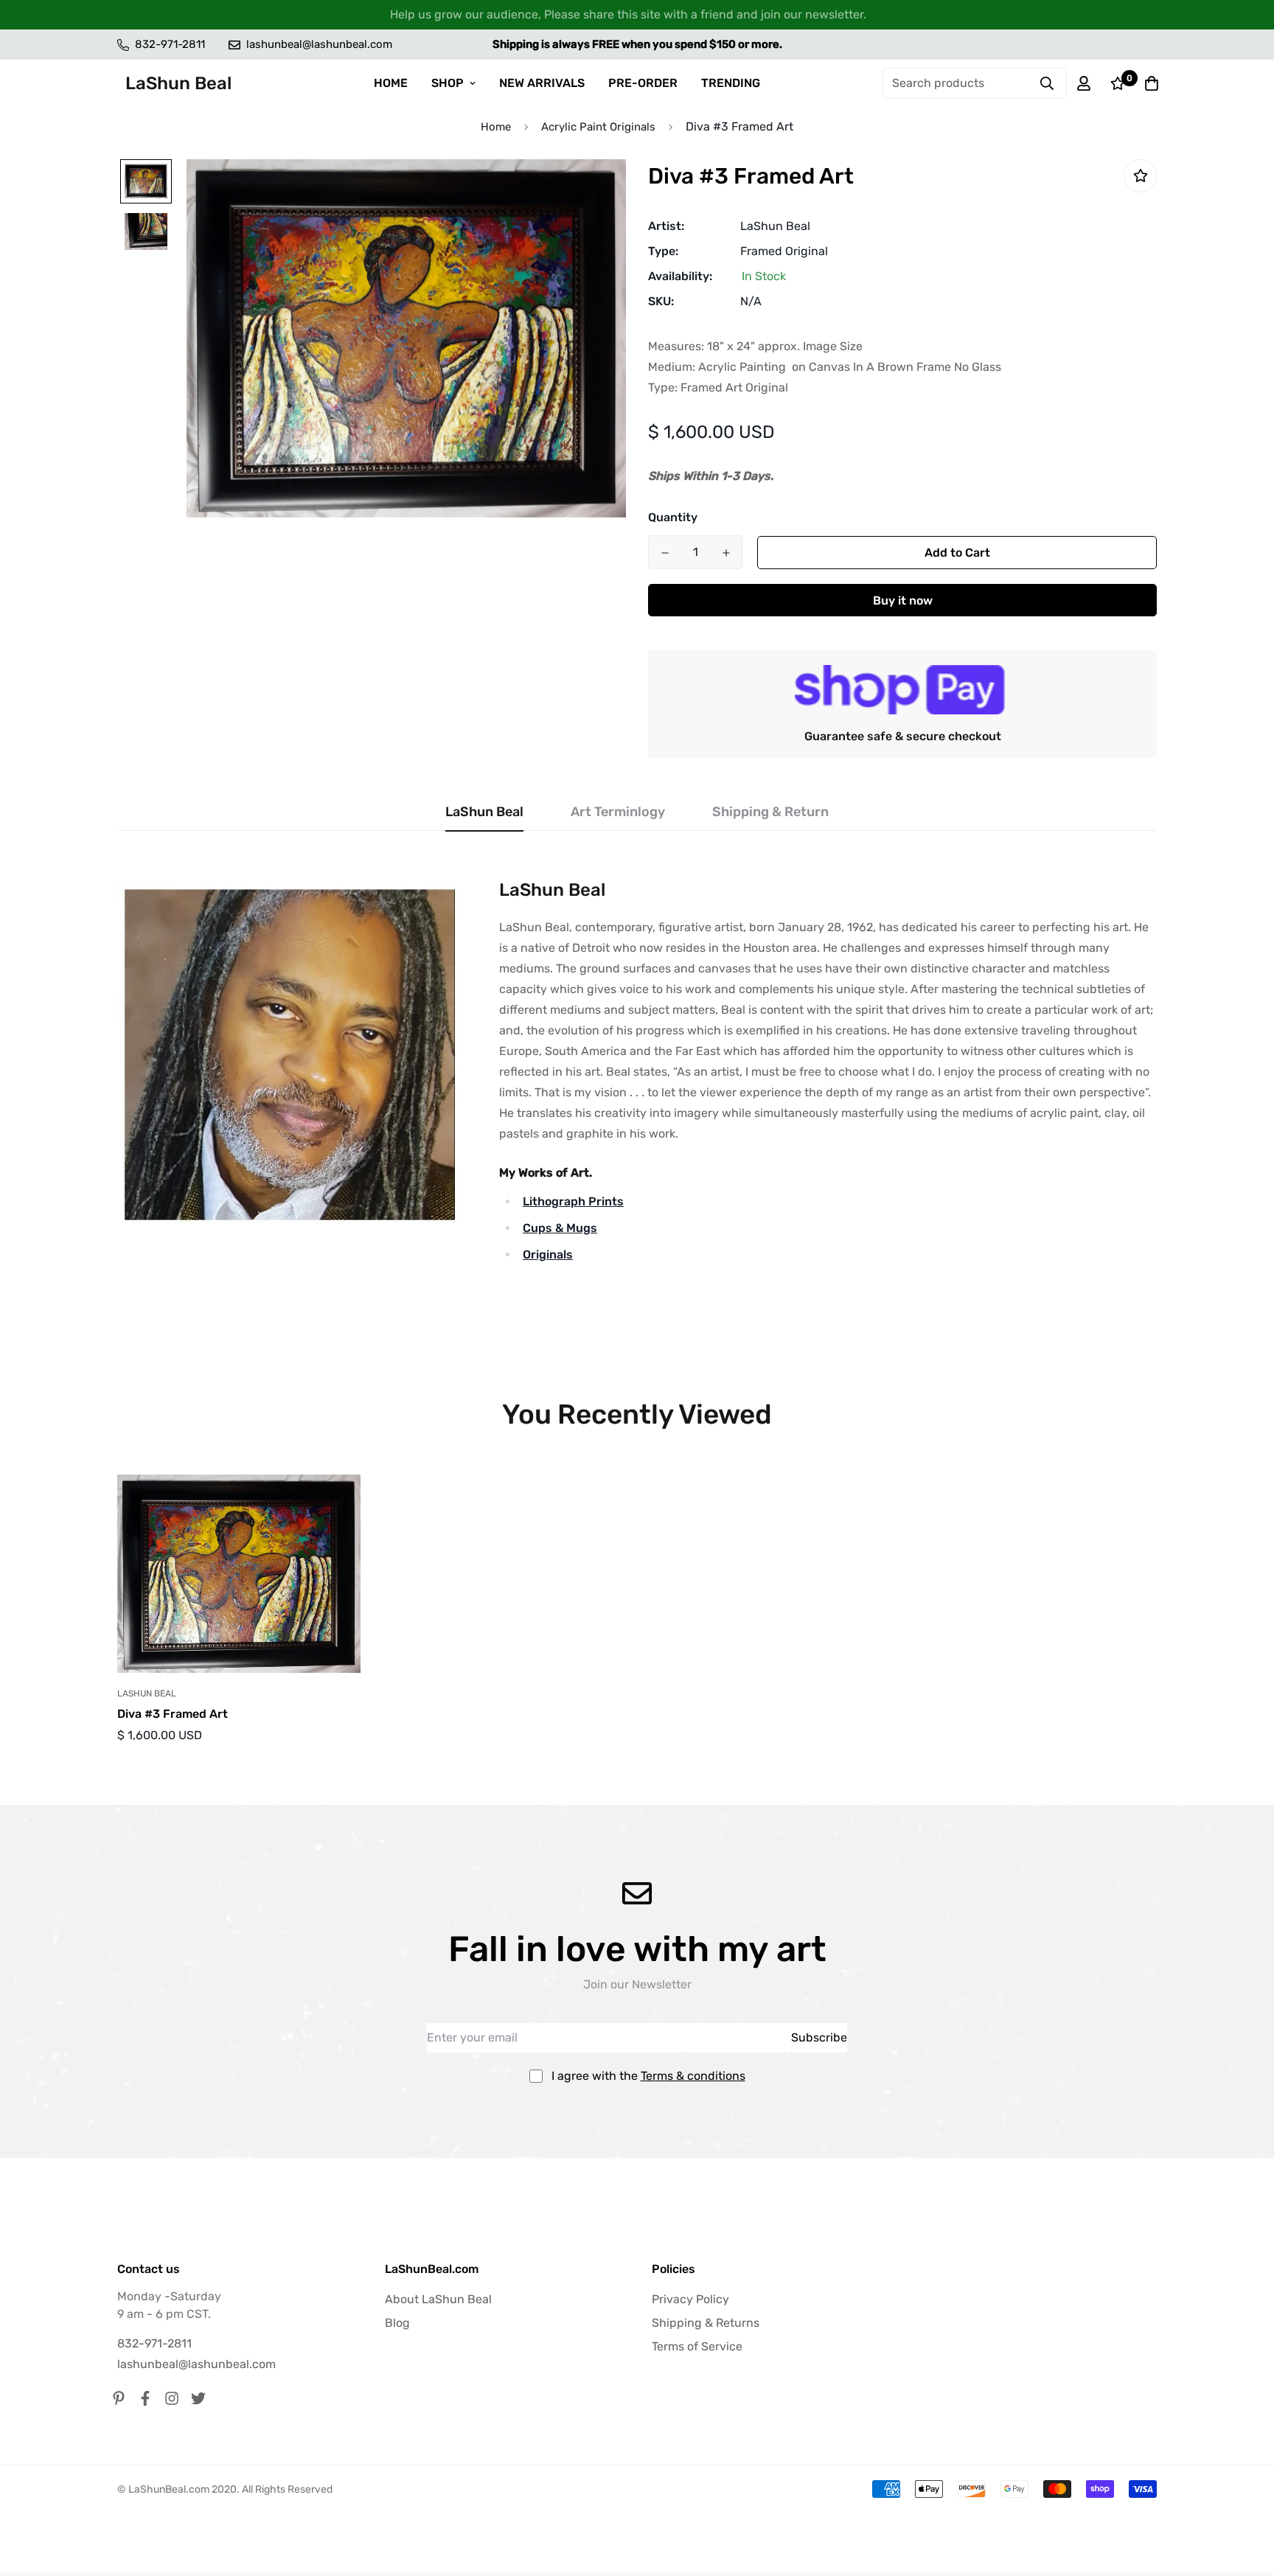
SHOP (448, 83)
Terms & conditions (693, 2076)
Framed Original (784, 251)
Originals (548, 1254)
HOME (391, 83)
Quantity (673, 517)
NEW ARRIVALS (542, 83)
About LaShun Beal (438, 2299)
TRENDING (731, 83)
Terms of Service (697, 2346)
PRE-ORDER (643, 83)
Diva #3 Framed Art (173, 1714)
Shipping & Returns (706, 2323)
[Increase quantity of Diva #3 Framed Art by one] (726, 553)
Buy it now (903, 601)
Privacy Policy (690, 2299)
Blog (397, 2323)
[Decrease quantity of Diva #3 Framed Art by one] (665, 553)
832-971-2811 (154, 2343)
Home (496, 127)
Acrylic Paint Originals (598, 127)
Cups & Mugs (560, 1228)
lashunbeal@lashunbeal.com (196, 2364)
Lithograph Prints (573, 1201)
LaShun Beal (775, 226)
